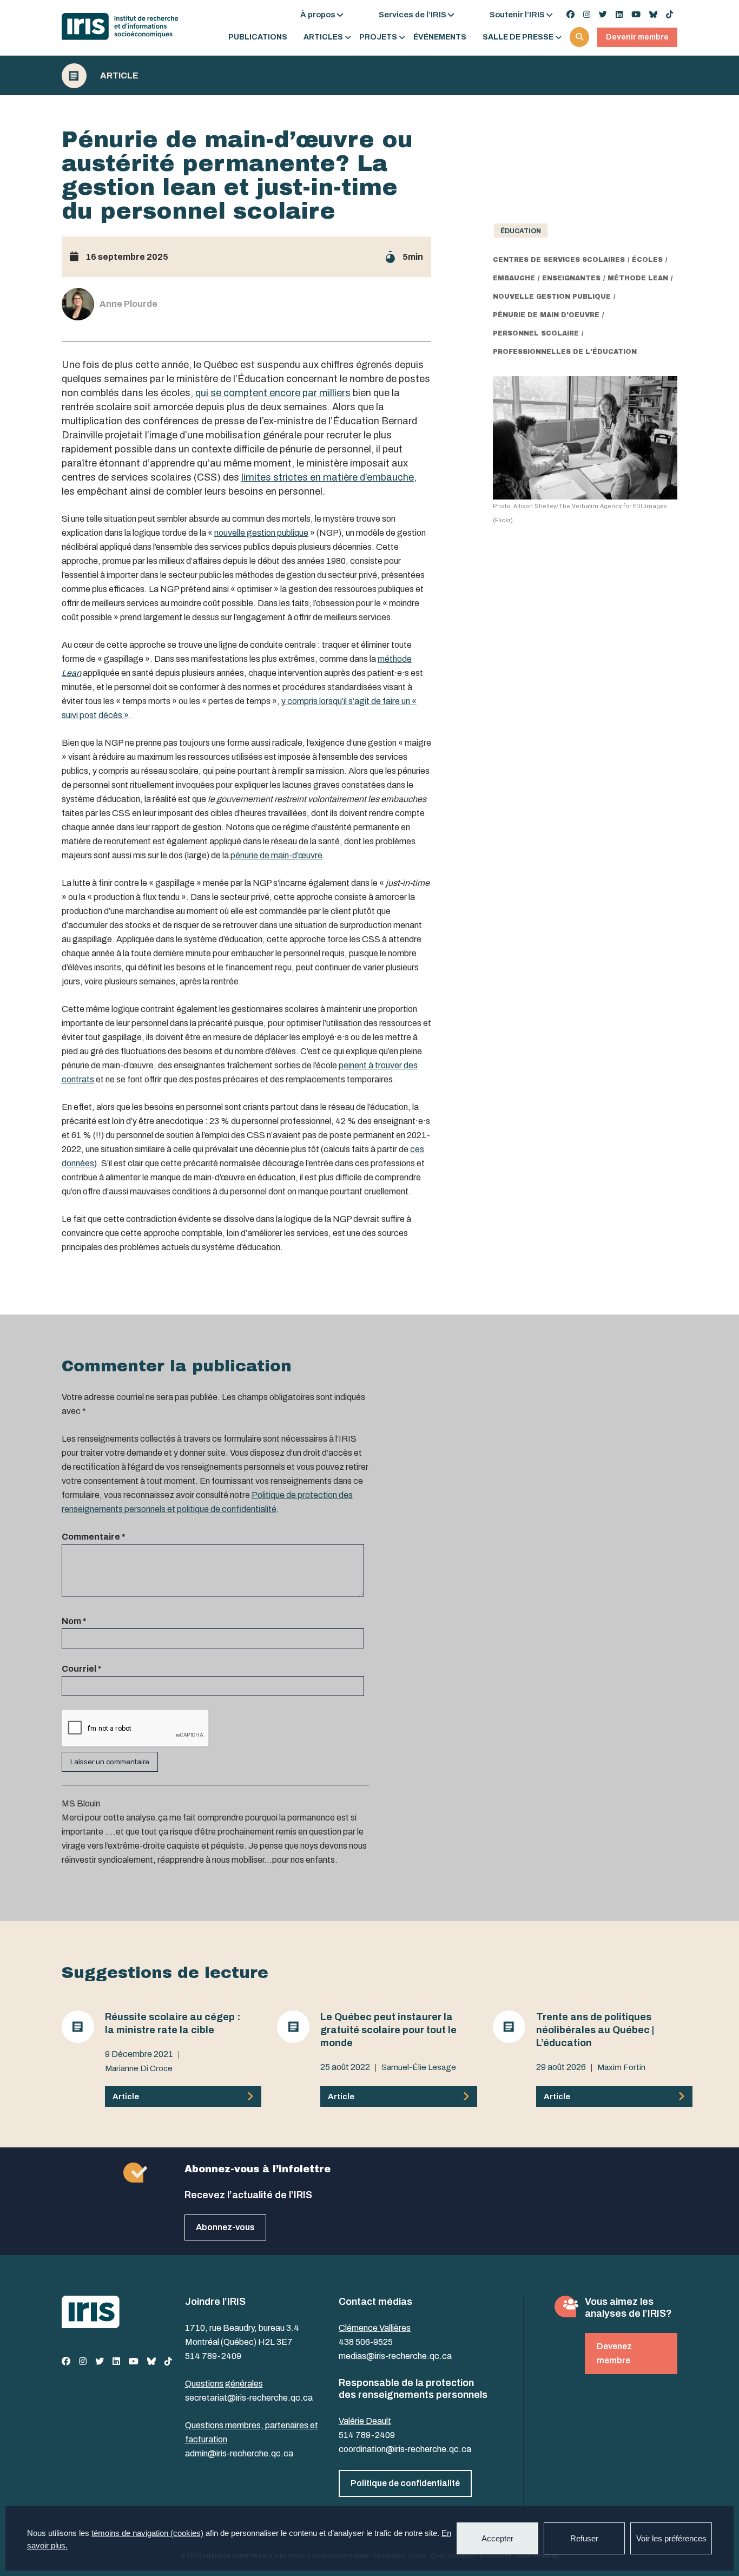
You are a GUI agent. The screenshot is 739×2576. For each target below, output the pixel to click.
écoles (647, 260)
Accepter (497, 2538)
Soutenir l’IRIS (517, 15)
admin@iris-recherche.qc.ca (239, 2453)
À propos (318, 15)
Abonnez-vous (225, 2227)
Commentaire (94, 1537)
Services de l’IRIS (413, 15)
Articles (323, 37)
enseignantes (571, 278)
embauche (514, 278)
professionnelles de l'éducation (565, 352)
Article (119, 76)
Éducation (521, 231)
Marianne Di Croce (139, 2068)
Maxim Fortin (621, 2067)
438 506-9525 (366, 2342)
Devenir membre (637, 37)
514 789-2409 (213, 2356)
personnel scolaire (536, 333)
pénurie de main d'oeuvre (546, 315)
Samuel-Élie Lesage (419, 2067)
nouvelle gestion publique (552, 297)
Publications (258, 37)
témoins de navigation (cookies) (147, 2533)
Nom (74, 1621)
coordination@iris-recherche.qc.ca (405, 2449)
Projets (378, 37)
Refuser (584, 2538)
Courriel (82, 1669)
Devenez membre (614, 2353)
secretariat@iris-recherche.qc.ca (249, 2398)
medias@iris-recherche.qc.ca (395, 2356)
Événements (440, 37)
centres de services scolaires (559, 260)
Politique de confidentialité (405, 2483)
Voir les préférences (671, 2538)
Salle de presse (518, 37)
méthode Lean (638, 278)
